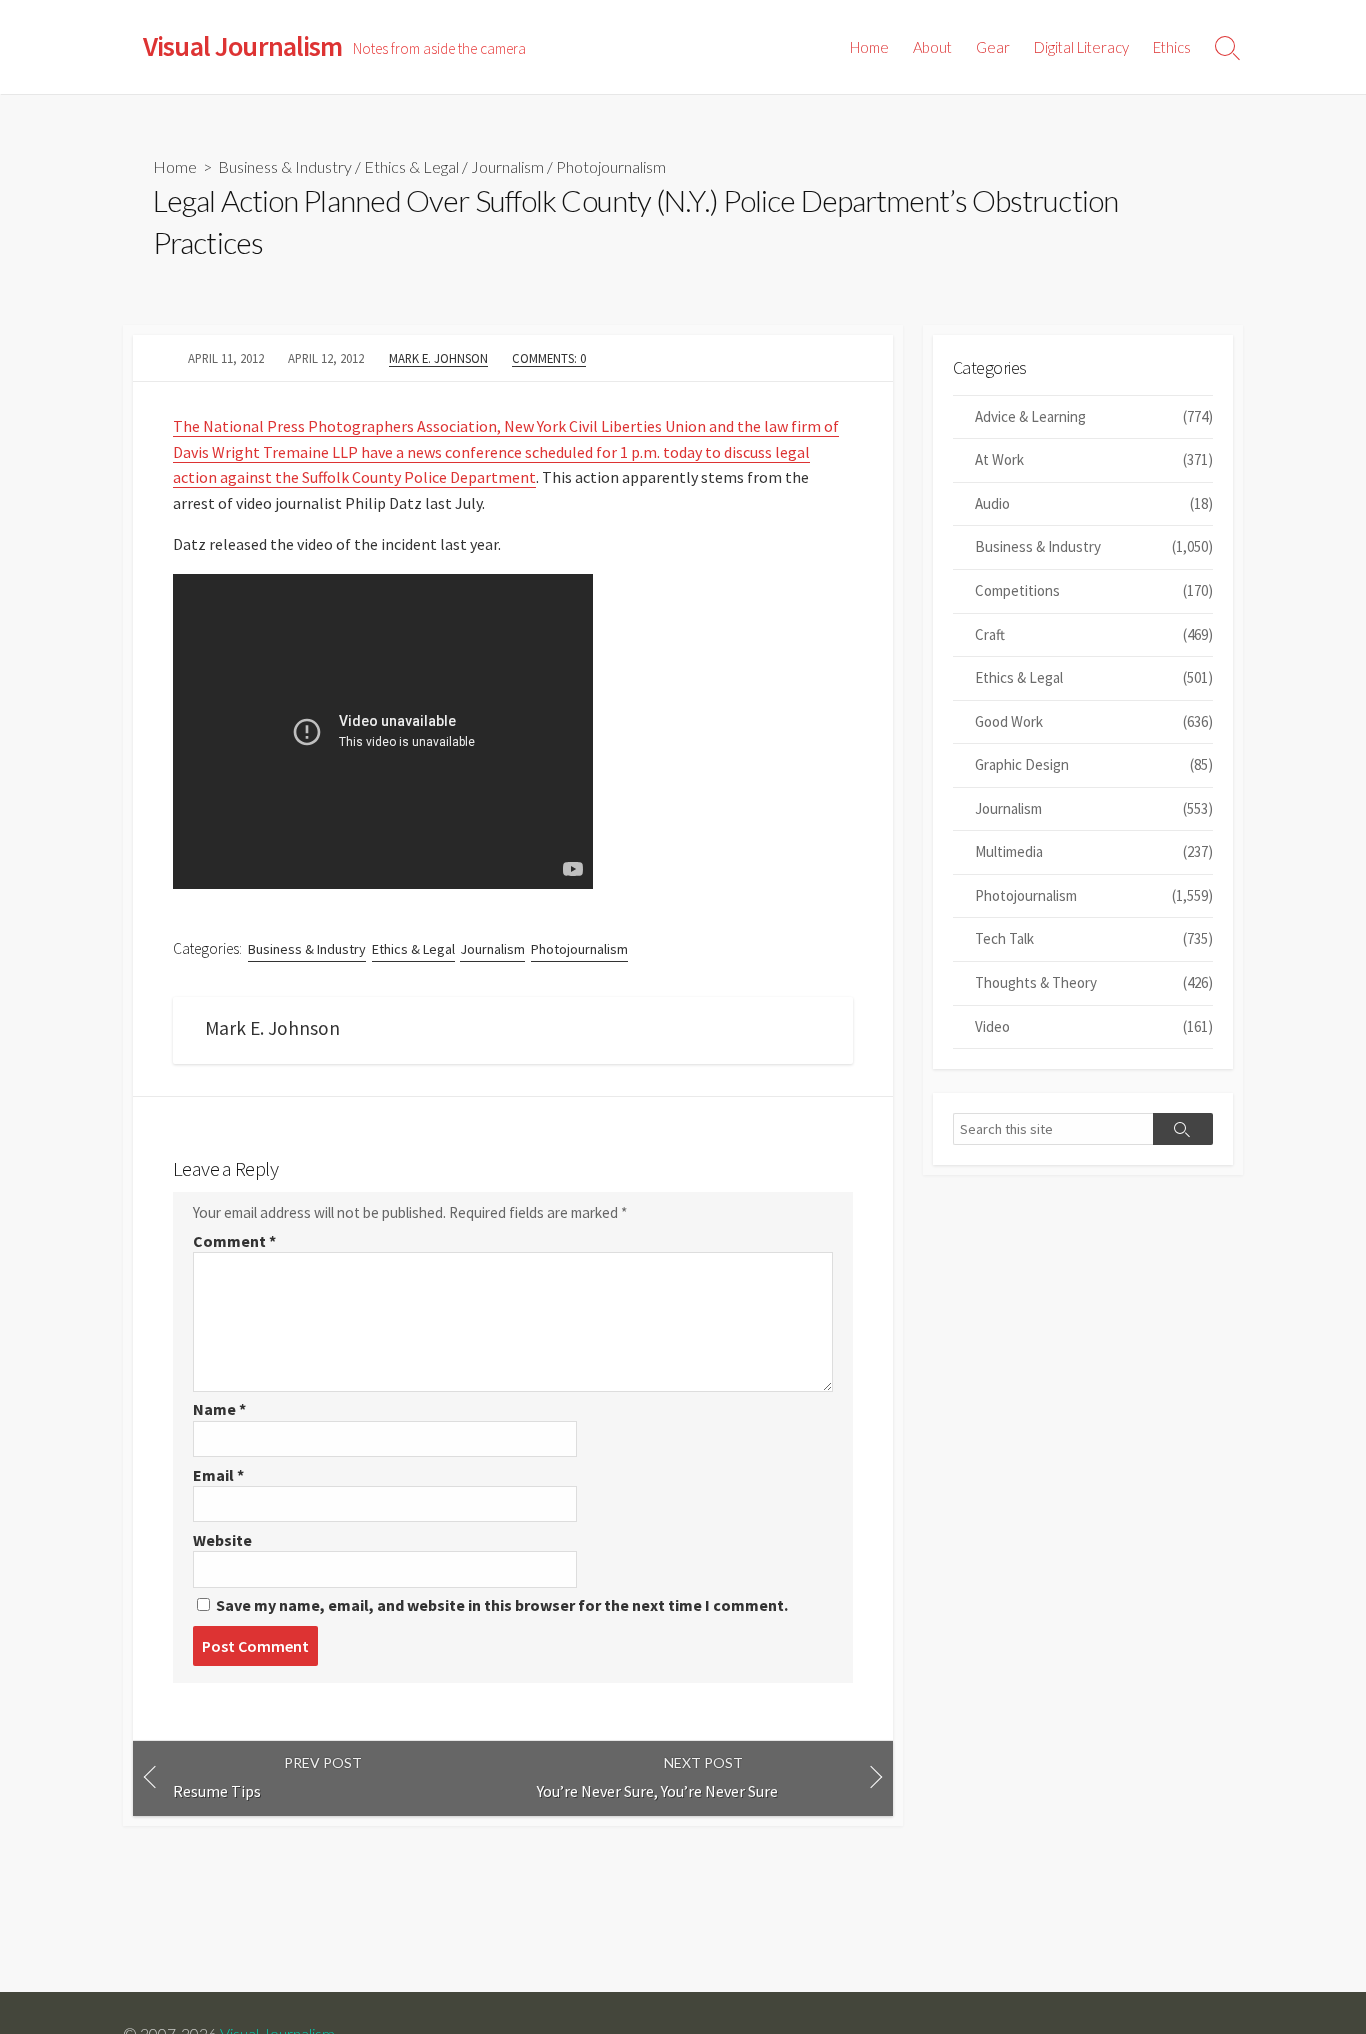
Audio (1094, 503)
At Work (1094, 459)
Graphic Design (1094, 764)
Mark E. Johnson (438, 358)
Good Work (1094, 721)
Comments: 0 (549, 358)
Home (869, 47)
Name (219, 1409)
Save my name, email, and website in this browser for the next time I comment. (502, 1605)
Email (218, 1475)
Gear (993, 47)
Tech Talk (1094, 938)
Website (222, 1540)
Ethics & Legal (411, 166)
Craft (1094, 634)
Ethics (1172, 47)
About (932, 47)
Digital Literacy (1081, 47)
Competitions (1094, 590)
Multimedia (1094, 851)
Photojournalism (611, 166)
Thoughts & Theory (1094, 982)
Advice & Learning (1094, 416)
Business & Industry (285, 166)
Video (1094, 1026)
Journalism (507, 166)
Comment (234, 1241)
